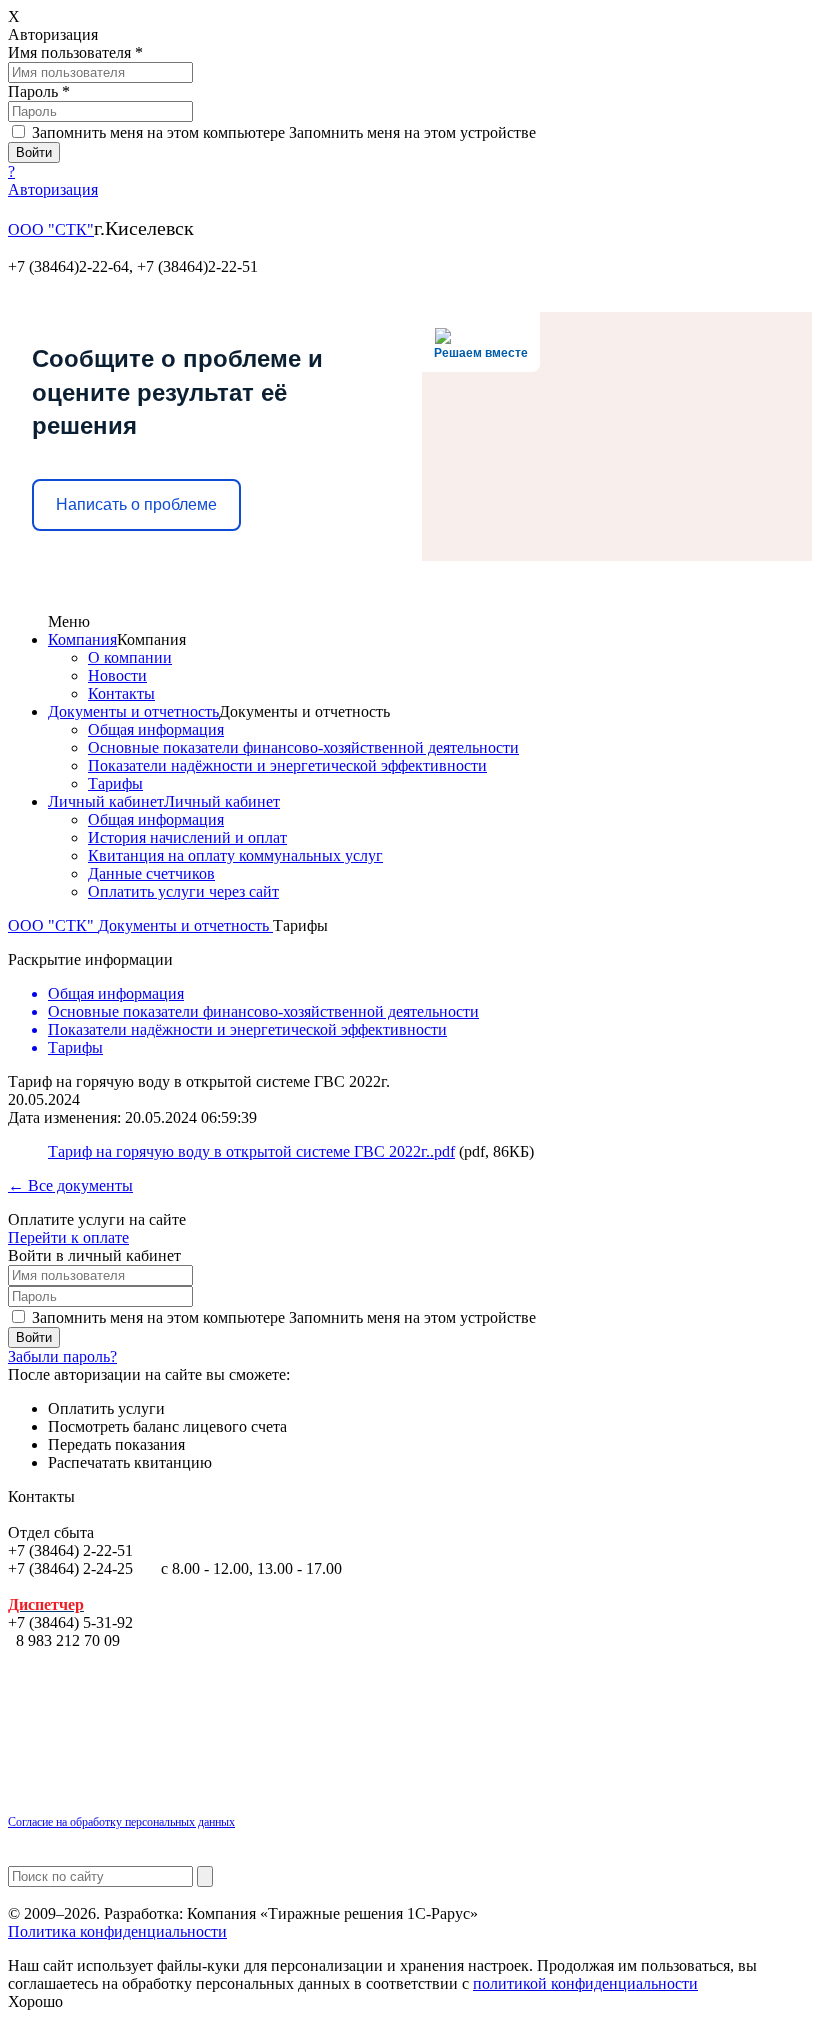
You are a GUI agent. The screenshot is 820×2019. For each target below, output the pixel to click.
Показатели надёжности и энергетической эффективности (287, 765)
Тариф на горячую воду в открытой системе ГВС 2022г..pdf (251, 1151)
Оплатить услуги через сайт (183, 891)
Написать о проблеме (136, 504)
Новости (117, 675)
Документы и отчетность (133, 711)
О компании (130, 657)
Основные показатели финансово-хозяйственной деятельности (303, 747)
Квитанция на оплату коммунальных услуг (235, 855)
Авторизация (53, 189)
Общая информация (156, 729)
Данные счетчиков (151, 873)
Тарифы (115, 783)
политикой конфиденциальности (585, 1983)
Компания (82, 639)
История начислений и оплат (187, 837)
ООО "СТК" (51, 229)
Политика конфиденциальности (117, 1931)
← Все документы (70, 1185)
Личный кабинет (106, 801)
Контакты (121, 693)
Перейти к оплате (68, 1237)
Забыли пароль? (62, 1356)
